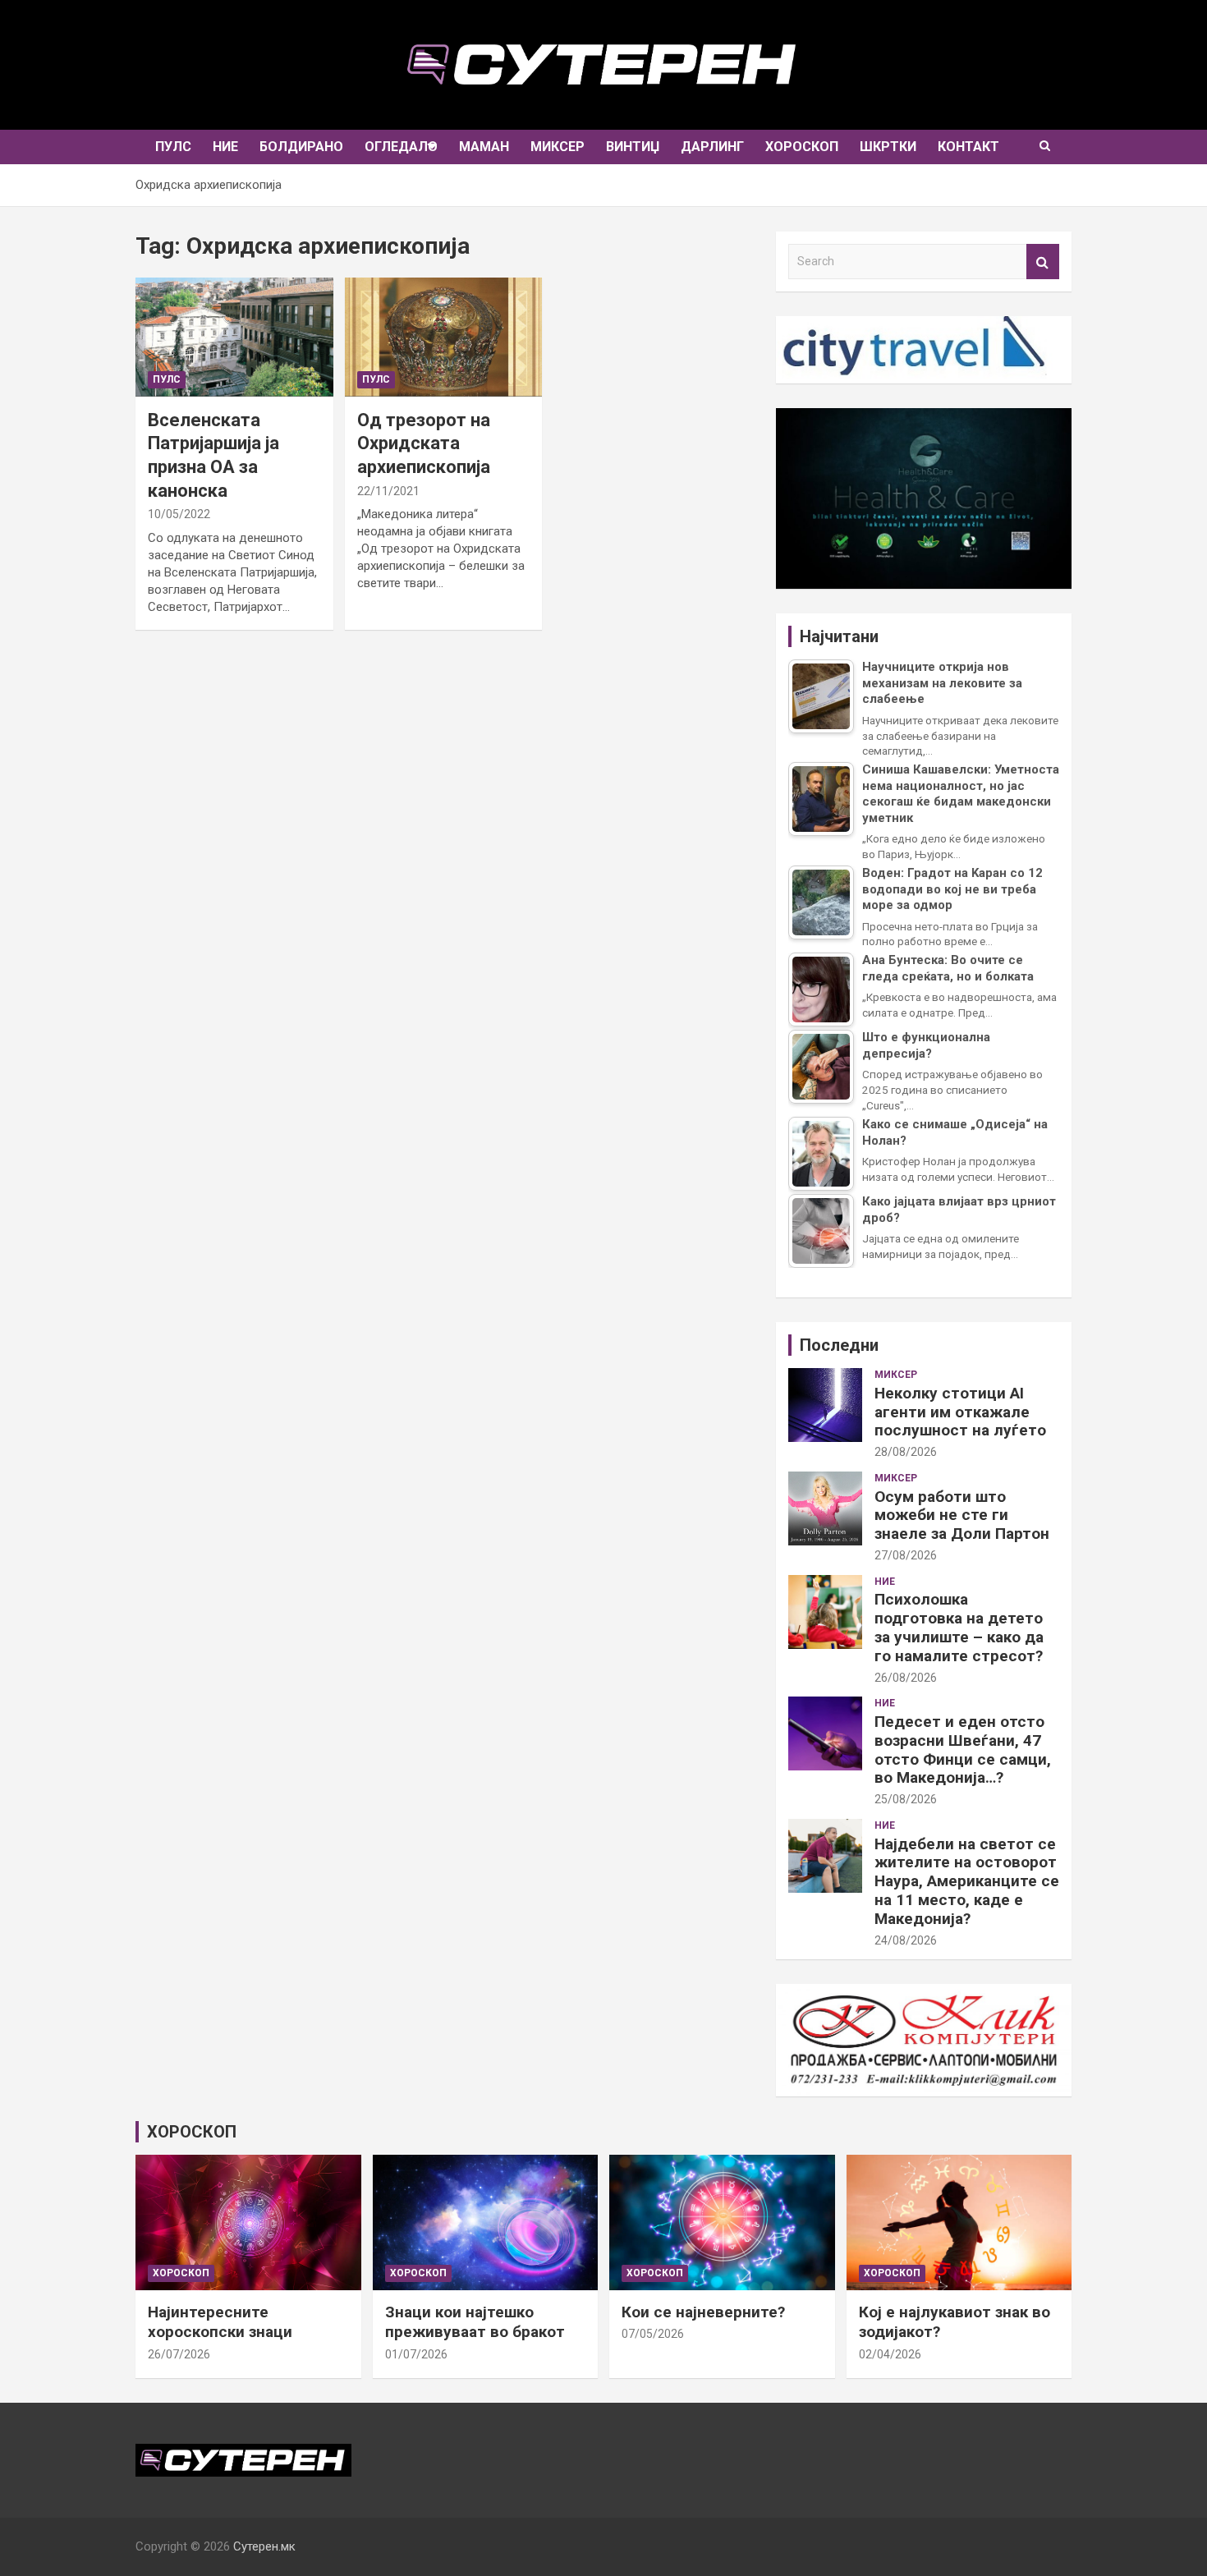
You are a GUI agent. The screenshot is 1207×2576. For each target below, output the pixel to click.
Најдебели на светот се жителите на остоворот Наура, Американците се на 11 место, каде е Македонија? (967, 1881)
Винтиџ (633, 147)
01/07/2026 (416, 2354)
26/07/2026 (179, 2354)
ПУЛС (173, 147)
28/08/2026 (906, 1452)
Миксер (558, 147)
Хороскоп (802, 147)
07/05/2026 (653, 2334)
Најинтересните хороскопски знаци (220, 2322)
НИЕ (225, 147)
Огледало (401, 147)
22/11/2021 (388, 491)
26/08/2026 (906, 1678)
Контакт (968, 147)
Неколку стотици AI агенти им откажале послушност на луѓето (960, 1412)
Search (1043, 262)
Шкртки (888, 147)
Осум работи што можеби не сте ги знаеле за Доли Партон (962, 1515)
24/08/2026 (906, 1940)
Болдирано (301, 147)
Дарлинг (712, 147)
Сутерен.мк (264, 2546)
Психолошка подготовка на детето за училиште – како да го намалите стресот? (959, 1627)
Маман (484, 147)
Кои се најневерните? (703, 2312)
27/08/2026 (906, 1555)
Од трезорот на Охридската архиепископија (424, 443)
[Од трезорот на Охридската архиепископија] (443, 337)
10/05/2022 (179, 514)
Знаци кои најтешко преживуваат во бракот (475, 2322)
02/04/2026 (890, 2354)
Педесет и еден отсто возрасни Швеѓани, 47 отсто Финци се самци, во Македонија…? (963, 1749)
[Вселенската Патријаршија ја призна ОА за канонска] (234, 337)
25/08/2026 (906, 1799)
